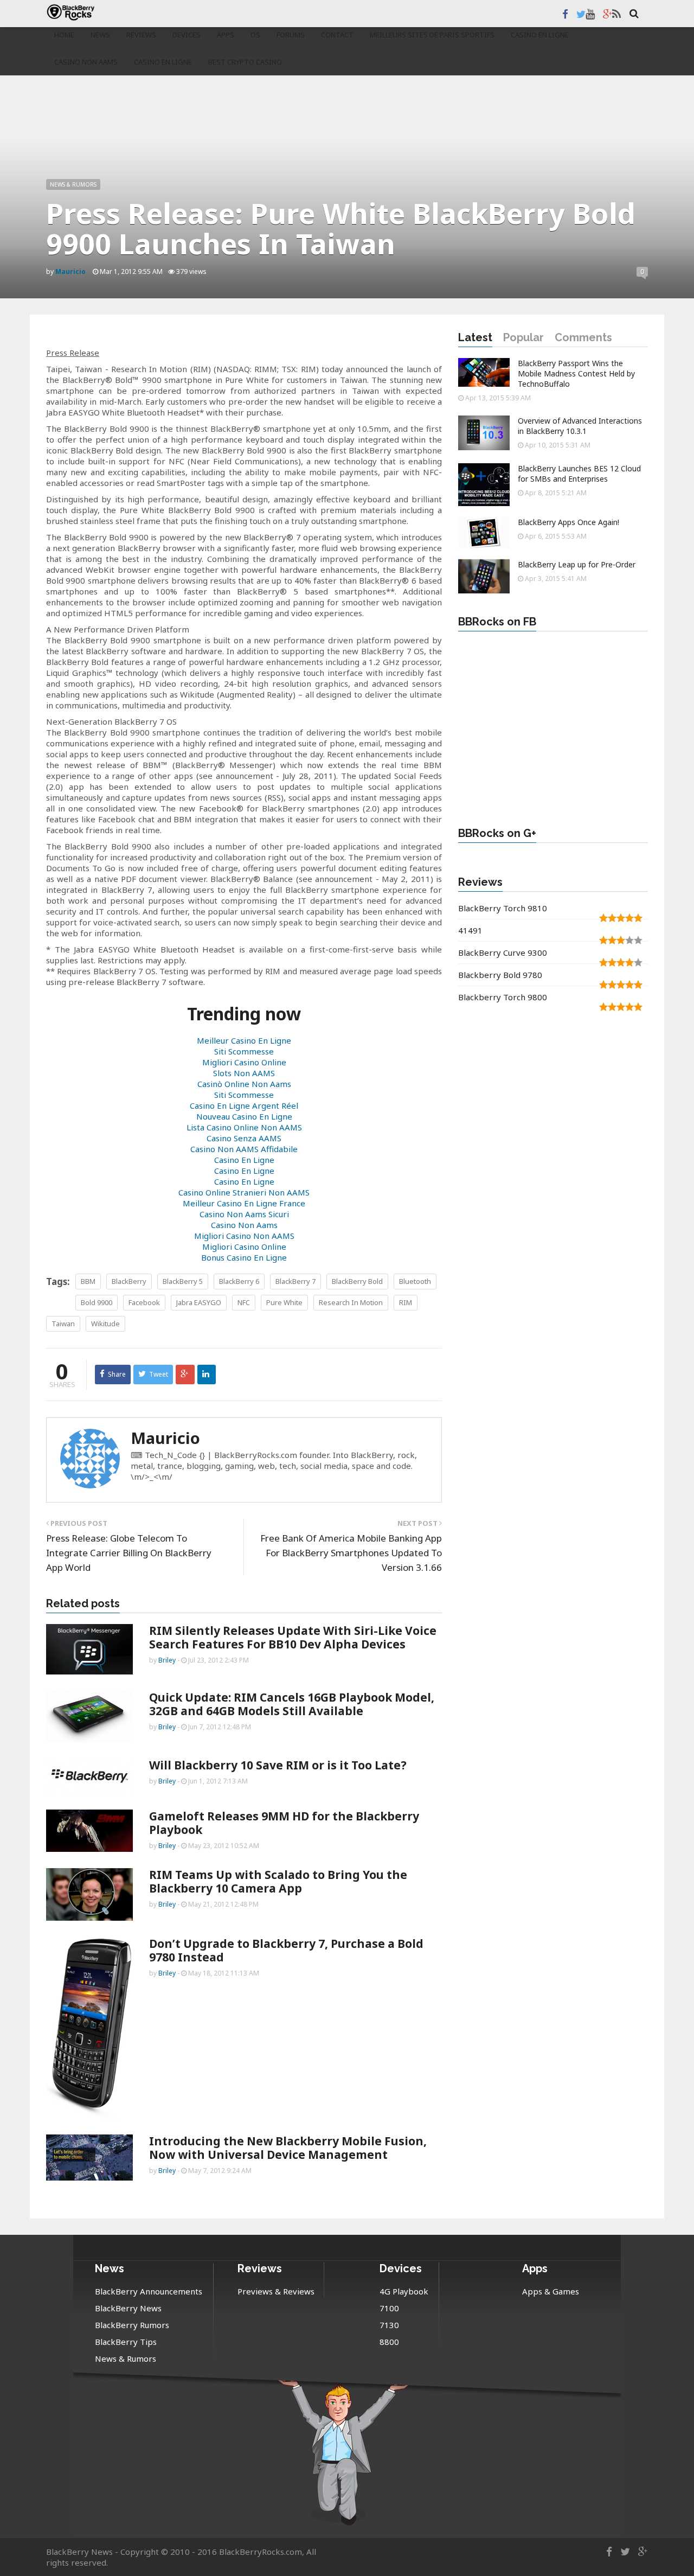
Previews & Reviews (276, 2291)
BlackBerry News (128, 2308)
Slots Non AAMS (244, 1073)
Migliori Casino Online (244, 1062)
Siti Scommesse (244, 1051)
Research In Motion (351, 1302)
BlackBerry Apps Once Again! (568, 522)
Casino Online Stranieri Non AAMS (244, 1192)
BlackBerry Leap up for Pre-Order (577, 564)
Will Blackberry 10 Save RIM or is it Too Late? (278, 1765)
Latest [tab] (475, 337)
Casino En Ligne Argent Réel (244, 1105)
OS (255, 35)
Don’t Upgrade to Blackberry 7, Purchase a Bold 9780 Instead (286, 1950)
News (100, 35)
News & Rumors (73, 184)
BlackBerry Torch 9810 (503, 908)
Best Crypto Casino (245, 62)
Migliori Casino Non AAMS (244, 1236)
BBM (88, 1281)
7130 (389, 2325)
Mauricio (165, 1438)
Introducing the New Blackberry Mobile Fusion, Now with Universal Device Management (288, 2148)
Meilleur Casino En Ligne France (244, 1203)
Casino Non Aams (86, 62)
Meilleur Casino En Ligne (244, 1040)
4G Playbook (404, 2291)
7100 (389, 2308)
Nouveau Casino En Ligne (244, 1116)
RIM (406, 1302)
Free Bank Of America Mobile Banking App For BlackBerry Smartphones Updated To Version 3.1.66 (351, 1553)
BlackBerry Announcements (149, 2291)
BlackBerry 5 (183, 1281)
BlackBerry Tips (126, 2342)
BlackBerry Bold (357, 1281)
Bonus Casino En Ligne (244, 1257)
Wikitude (105, 1324)
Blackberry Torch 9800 (503, 997)
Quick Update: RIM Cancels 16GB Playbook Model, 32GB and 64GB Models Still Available (292, 1704)
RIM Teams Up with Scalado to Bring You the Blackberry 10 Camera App (278, 1881)
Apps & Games (551, 2291)
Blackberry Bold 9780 (500, 975)
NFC (244, 1302)
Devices (187, 35)
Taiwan (63, 1324)
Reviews (141, 35)
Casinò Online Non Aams (244, 1084)
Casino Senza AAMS (244, 1138)
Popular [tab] (523, 337)
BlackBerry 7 (295, 1281)
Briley (167, 1660)
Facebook (144, 1302)
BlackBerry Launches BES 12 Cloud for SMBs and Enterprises (579, 474)
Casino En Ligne (540, 35)
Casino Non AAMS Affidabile (244, 1149)
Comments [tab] (583, 337)
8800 (389, 2342)
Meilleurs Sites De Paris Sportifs (432, 35)
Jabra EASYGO (199, 1302)
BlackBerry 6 (239, 1281)
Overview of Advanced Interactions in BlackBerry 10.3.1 (580, 426)
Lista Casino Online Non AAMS (244, 1127)
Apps (226, 35)
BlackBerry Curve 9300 (503, 953)
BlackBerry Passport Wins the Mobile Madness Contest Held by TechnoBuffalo (576, 373)
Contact (337, 35)
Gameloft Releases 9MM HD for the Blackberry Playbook (284, 1823)
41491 (470, 930)
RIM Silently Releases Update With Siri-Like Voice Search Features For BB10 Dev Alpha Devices (293, 1637)
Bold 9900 (97, 1302)
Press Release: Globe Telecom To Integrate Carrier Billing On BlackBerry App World (129, 1553)
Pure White (284, 1302)
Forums (291, 35)
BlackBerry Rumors (132, 2325)
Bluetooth (415, 1281)
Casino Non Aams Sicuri (244, 1214)
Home (64, 35)
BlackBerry (129, 1281)
